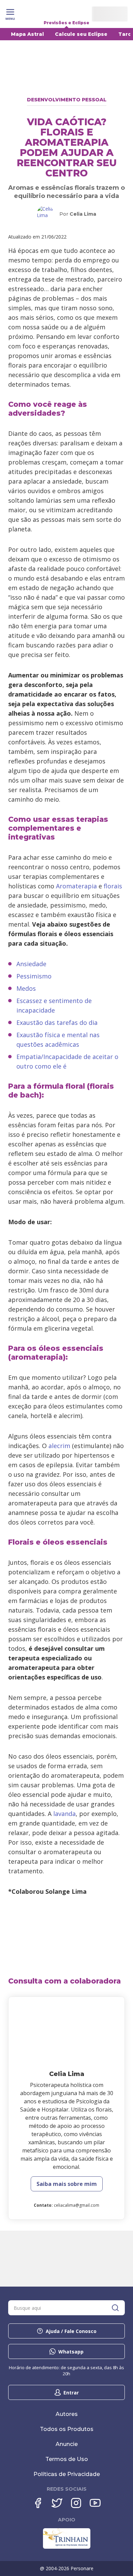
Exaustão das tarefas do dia (57, 1022)
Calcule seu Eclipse (81, 34)
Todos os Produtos (67, 2429)
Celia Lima (83, 214)
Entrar (71, 2393)
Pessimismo (34, 976)
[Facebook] (38, 2503)
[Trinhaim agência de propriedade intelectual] (67, 2547)
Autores (67, 2414)
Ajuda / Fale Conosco (71, 2331)
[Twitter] (57, 2503)
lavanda (64, 1814)
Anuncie (67, 2444)
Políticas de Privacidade (67, 2474)
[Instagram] (76, 2503)
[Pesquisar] (115, 2308)
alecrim (59, 1446)
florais (113, 886)
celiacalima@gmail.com (77, 2205)
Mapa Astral (27, 34)
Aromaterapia (76, 886)
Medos (26, 988)
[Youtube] (95, 2503)
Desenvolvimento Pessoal (67, 100)
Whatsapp (71, 2352)
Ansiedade (31, 964)
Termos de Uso (67, 2459)
